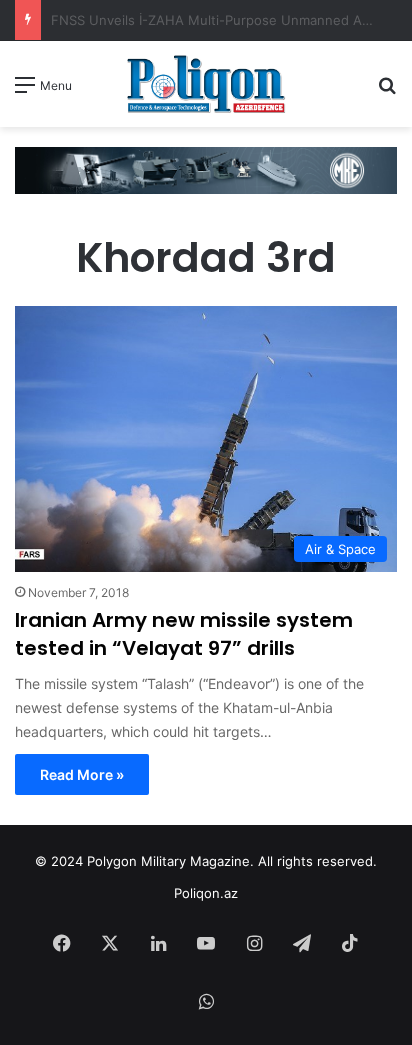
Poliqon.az (206, 893)
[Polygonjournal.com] (206, 84)
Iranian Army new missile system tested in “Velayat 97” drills (184, 634)
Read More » (82, 774)
